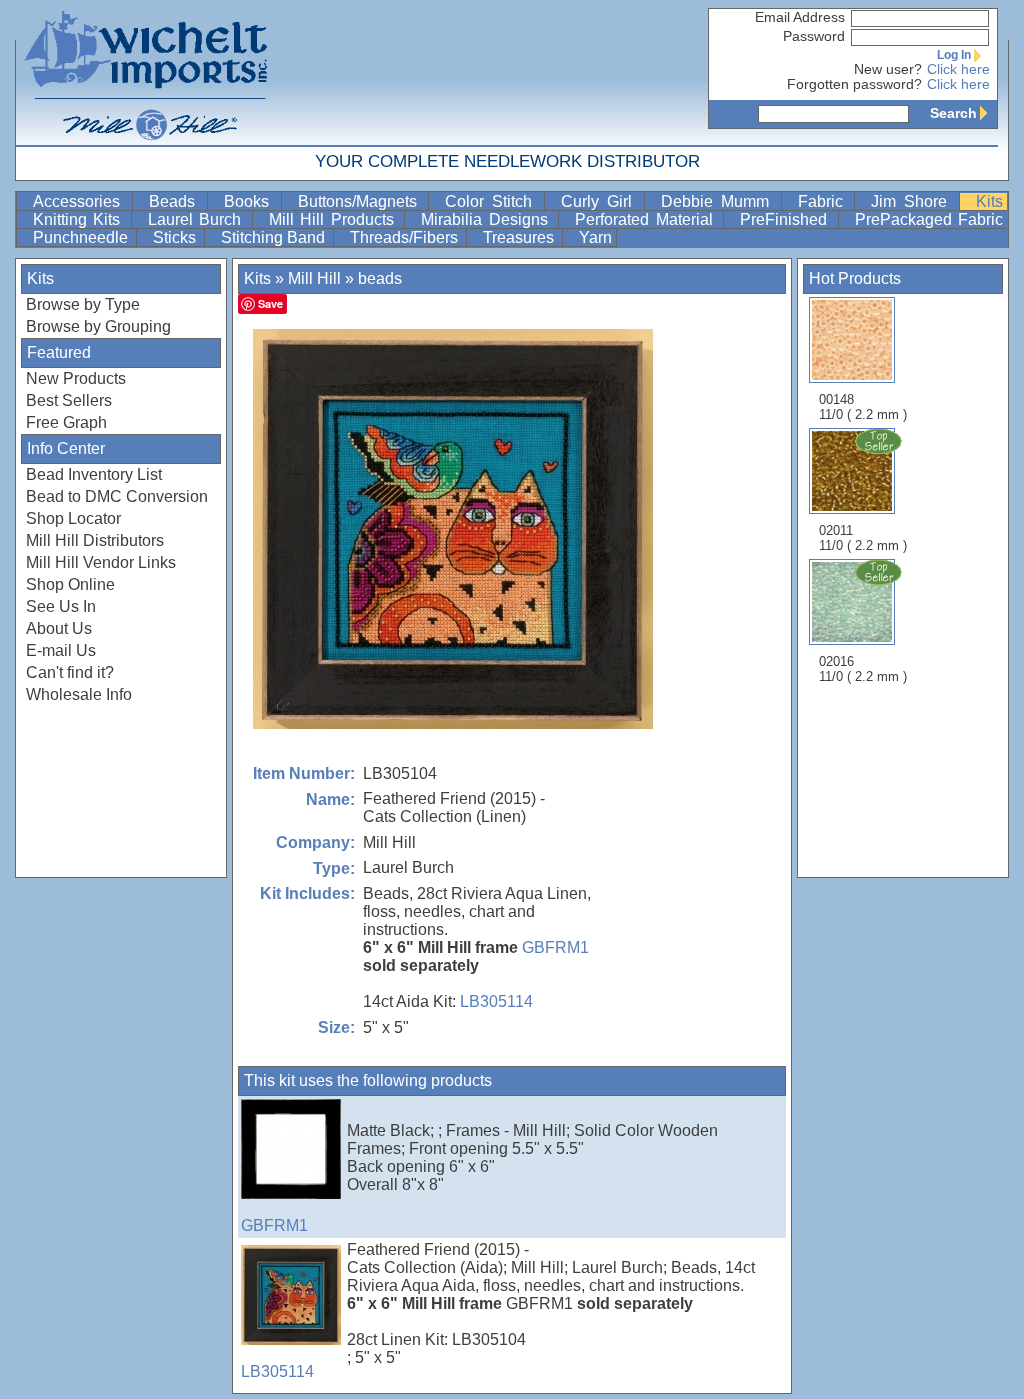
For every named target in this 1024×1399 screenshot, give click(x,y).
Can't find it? (70, 672)
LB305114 (496, 1001)
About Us (59, 628)
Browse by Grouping (98, 326)
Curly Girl (600, 201)
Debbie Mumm (719, 201)
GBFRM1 (555, 947)
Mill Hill (314, 278)
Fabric (824, 201)
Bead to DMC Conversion (117, 496)
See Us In (61, 606)
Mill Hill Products (334, 219)
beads (380, 278)
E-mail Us (61, 650)
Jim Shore (913, 201)
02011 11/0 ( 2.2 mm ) (863, 538)
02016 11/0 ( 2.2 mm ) (863, 669)
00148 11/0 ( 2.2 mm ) (863, 407)
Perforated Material (647, 219)
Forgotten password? (854, 84)
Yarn (595, 237)
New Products (76, 378)
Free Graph (66, 422)
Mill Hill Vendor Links (101, 562)
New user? (888, 69)
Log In (954, 55)
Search (953, 113)
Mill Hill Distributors (95, 540)
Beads (176, 201)
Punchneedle (82, 237)
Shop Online (70, 584)
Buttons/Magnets (361, 201)
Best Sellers (69, 400)
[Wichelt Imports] (147, 72)
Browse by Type (83, 304)
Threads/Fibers (406, 237)
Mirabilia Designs (487, 219)
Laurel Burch (198, 219)
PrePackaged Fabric (929, 219)
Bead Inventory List (94, 474)
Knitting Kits (80, 219)
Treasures (520, 237)
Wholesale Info (79, 694)
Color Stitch (492, 201)
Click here (958, 69)
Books (250, 201)
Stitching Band (275, 237)
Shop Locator (73, 518)
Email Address (800, 17)
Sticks (176, 237)
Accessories (80, 201)
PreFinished (786, 219)
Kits (989, 201)
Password (814, 36)
